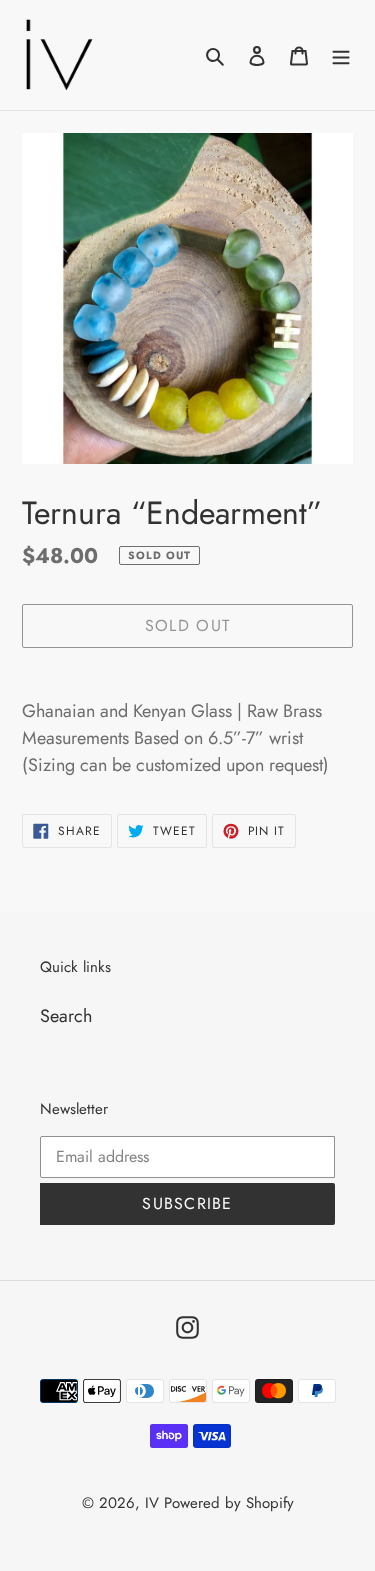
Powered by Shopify (229, 1503)
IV (152, 1503)
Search (66, 1016)
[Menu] (341, 54)
